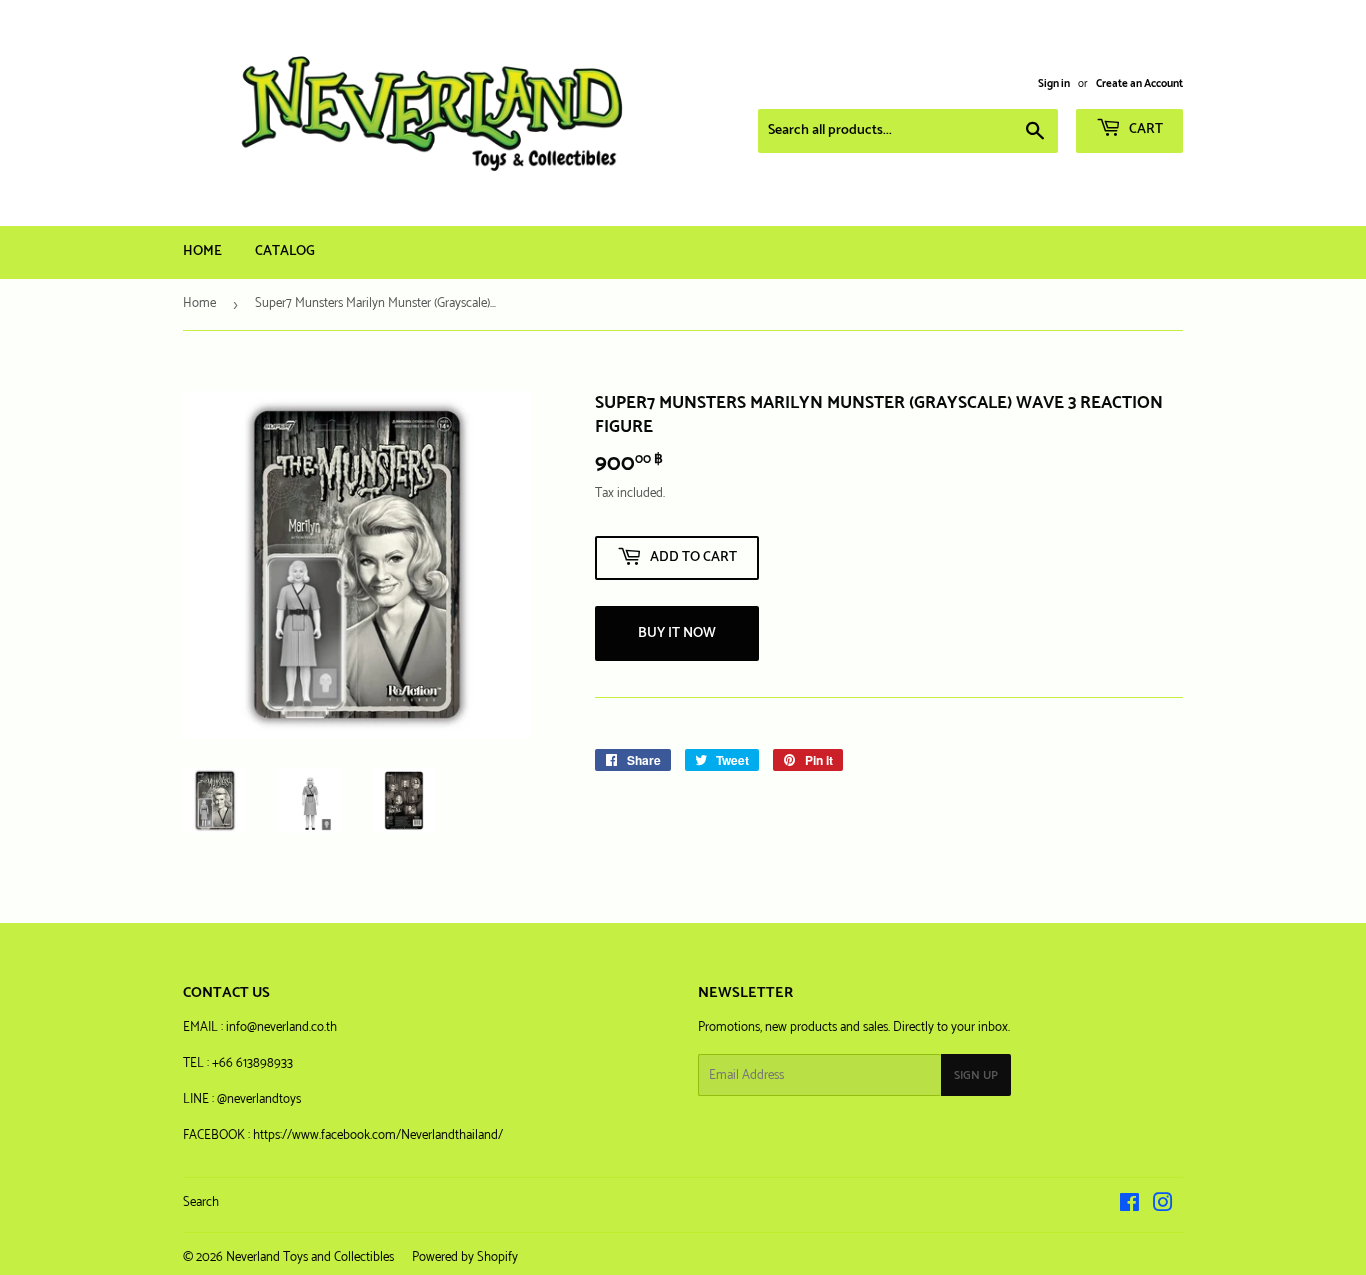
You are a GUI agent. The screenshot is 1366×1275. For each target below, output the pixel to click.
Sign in (1054, 84)
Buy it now (677, 633)
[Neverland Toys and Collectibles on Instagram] (1163, 1206)
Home (202, 251)
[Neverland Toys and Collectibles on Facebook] (1129, 1206)
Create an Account (1139, 84)
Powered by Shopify (465, 1257)
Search (201, 1202)
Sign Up (976, 1075)
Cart (1144, 129)
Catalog (285, 251)
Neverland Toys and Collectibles (310, 1257)
